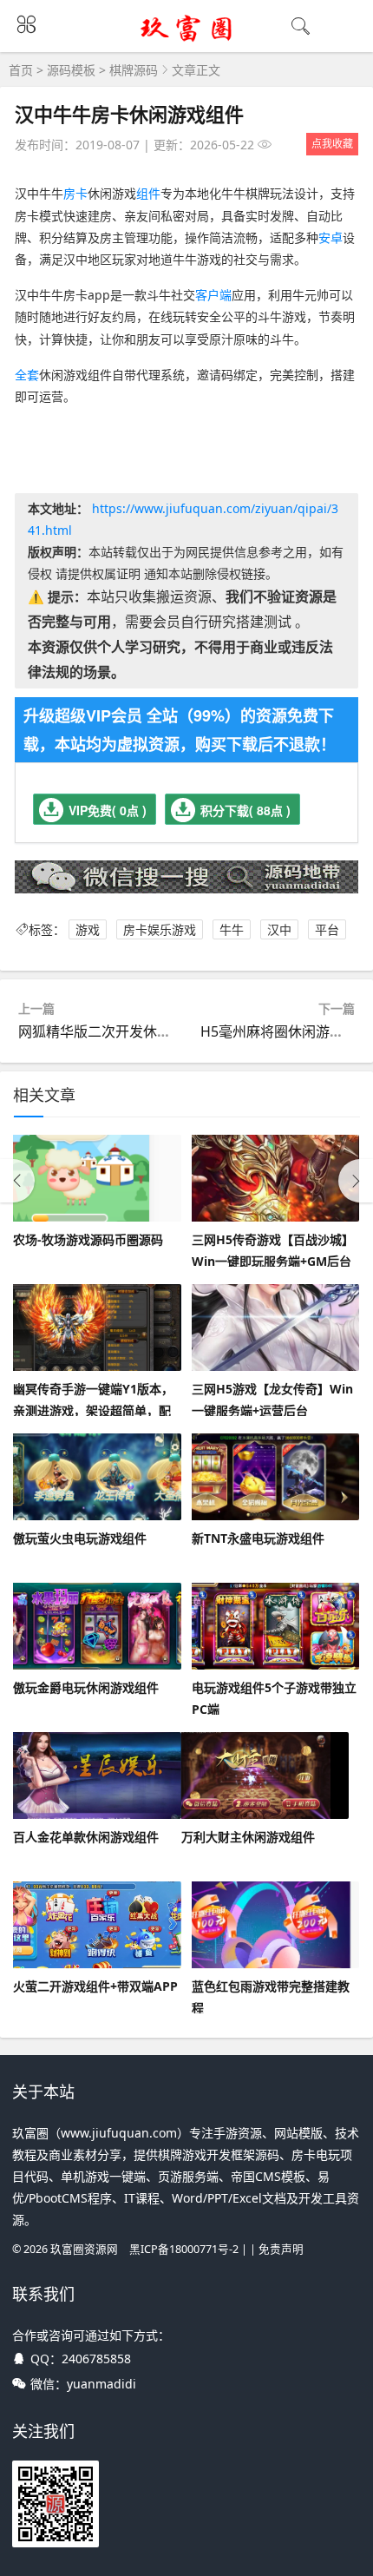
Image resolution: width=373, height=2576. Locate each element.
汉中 (279, 929)
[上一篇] (17, 1181)
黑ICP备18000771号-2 (184, 2249)
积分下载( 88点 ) (245, 810)
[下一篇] (356, 1181)
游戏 (88, 929)
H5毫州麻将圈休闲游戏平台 (286, 1031)
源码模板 (71, 70)
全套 (27, 375)
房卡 (75, 193)
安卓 (330, 237)
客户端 (213, 295)
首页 (21, 70)
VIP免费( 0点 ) (108, 810)
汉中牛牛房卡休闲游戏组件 (129, 114)
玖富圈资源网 (84, 2249)
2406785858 (96, 2359)
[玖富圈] (187, 40)
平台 (327, 929)
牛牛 (232, 929)
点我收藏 (332, 144)
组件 (148, 193)
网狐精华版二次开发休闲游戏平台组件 (136, 1031)
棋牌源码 (134, 70)
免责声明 (281, 2249)
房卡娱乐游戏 (160, 929)
